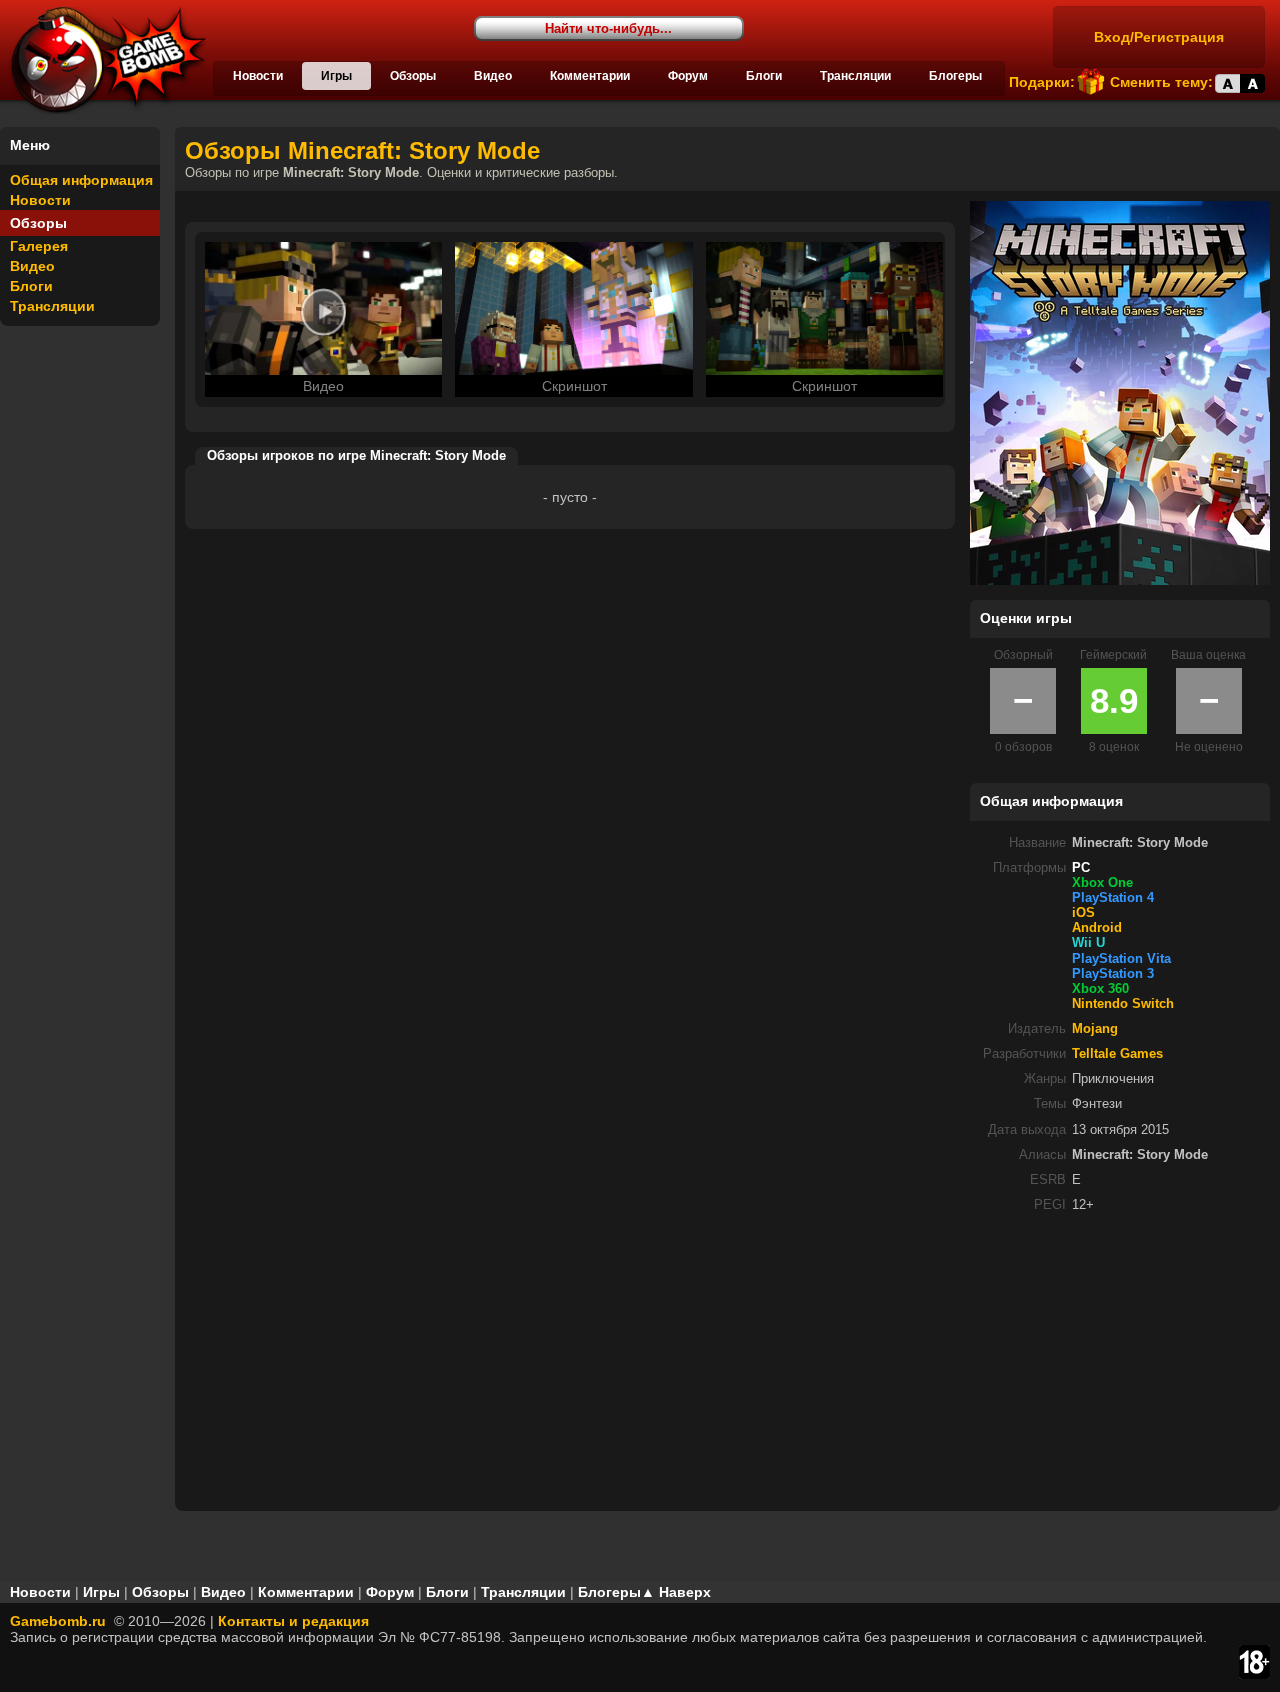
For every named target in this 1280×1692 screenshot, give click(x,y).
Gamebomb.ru (58, 1621)
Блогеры (955, 76)
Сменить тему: (1161, 82)
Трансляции (855, 76)
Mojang (1095, 1029)
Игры (336, 76)
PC (1081, 868)
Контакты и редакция (293, 1621)
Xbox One (1102, 883)
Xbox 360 (1100, 989)
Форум (688, 76)
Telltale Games (1117, 1054)
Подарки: (1042, 82)
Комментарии (590, 76)
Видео (493, 76)
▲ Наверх (676, 1592)
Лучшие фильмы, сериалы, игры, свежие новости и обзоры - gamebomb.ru (103, 60)
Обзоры (413, 76)
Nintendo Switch (1123, 1004)
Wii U (1088, 943)
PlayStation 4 (1113, 898)
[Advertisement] (1120, 1368)
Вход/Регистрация (1159, 37)
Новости (258, 76)
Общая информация (81, 180)
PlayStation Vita (1121, 959)
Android (1097, 928)
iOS (1083, 913)
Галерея (39, 246)
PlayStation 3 (1113, 974)
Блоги (764, 76)
